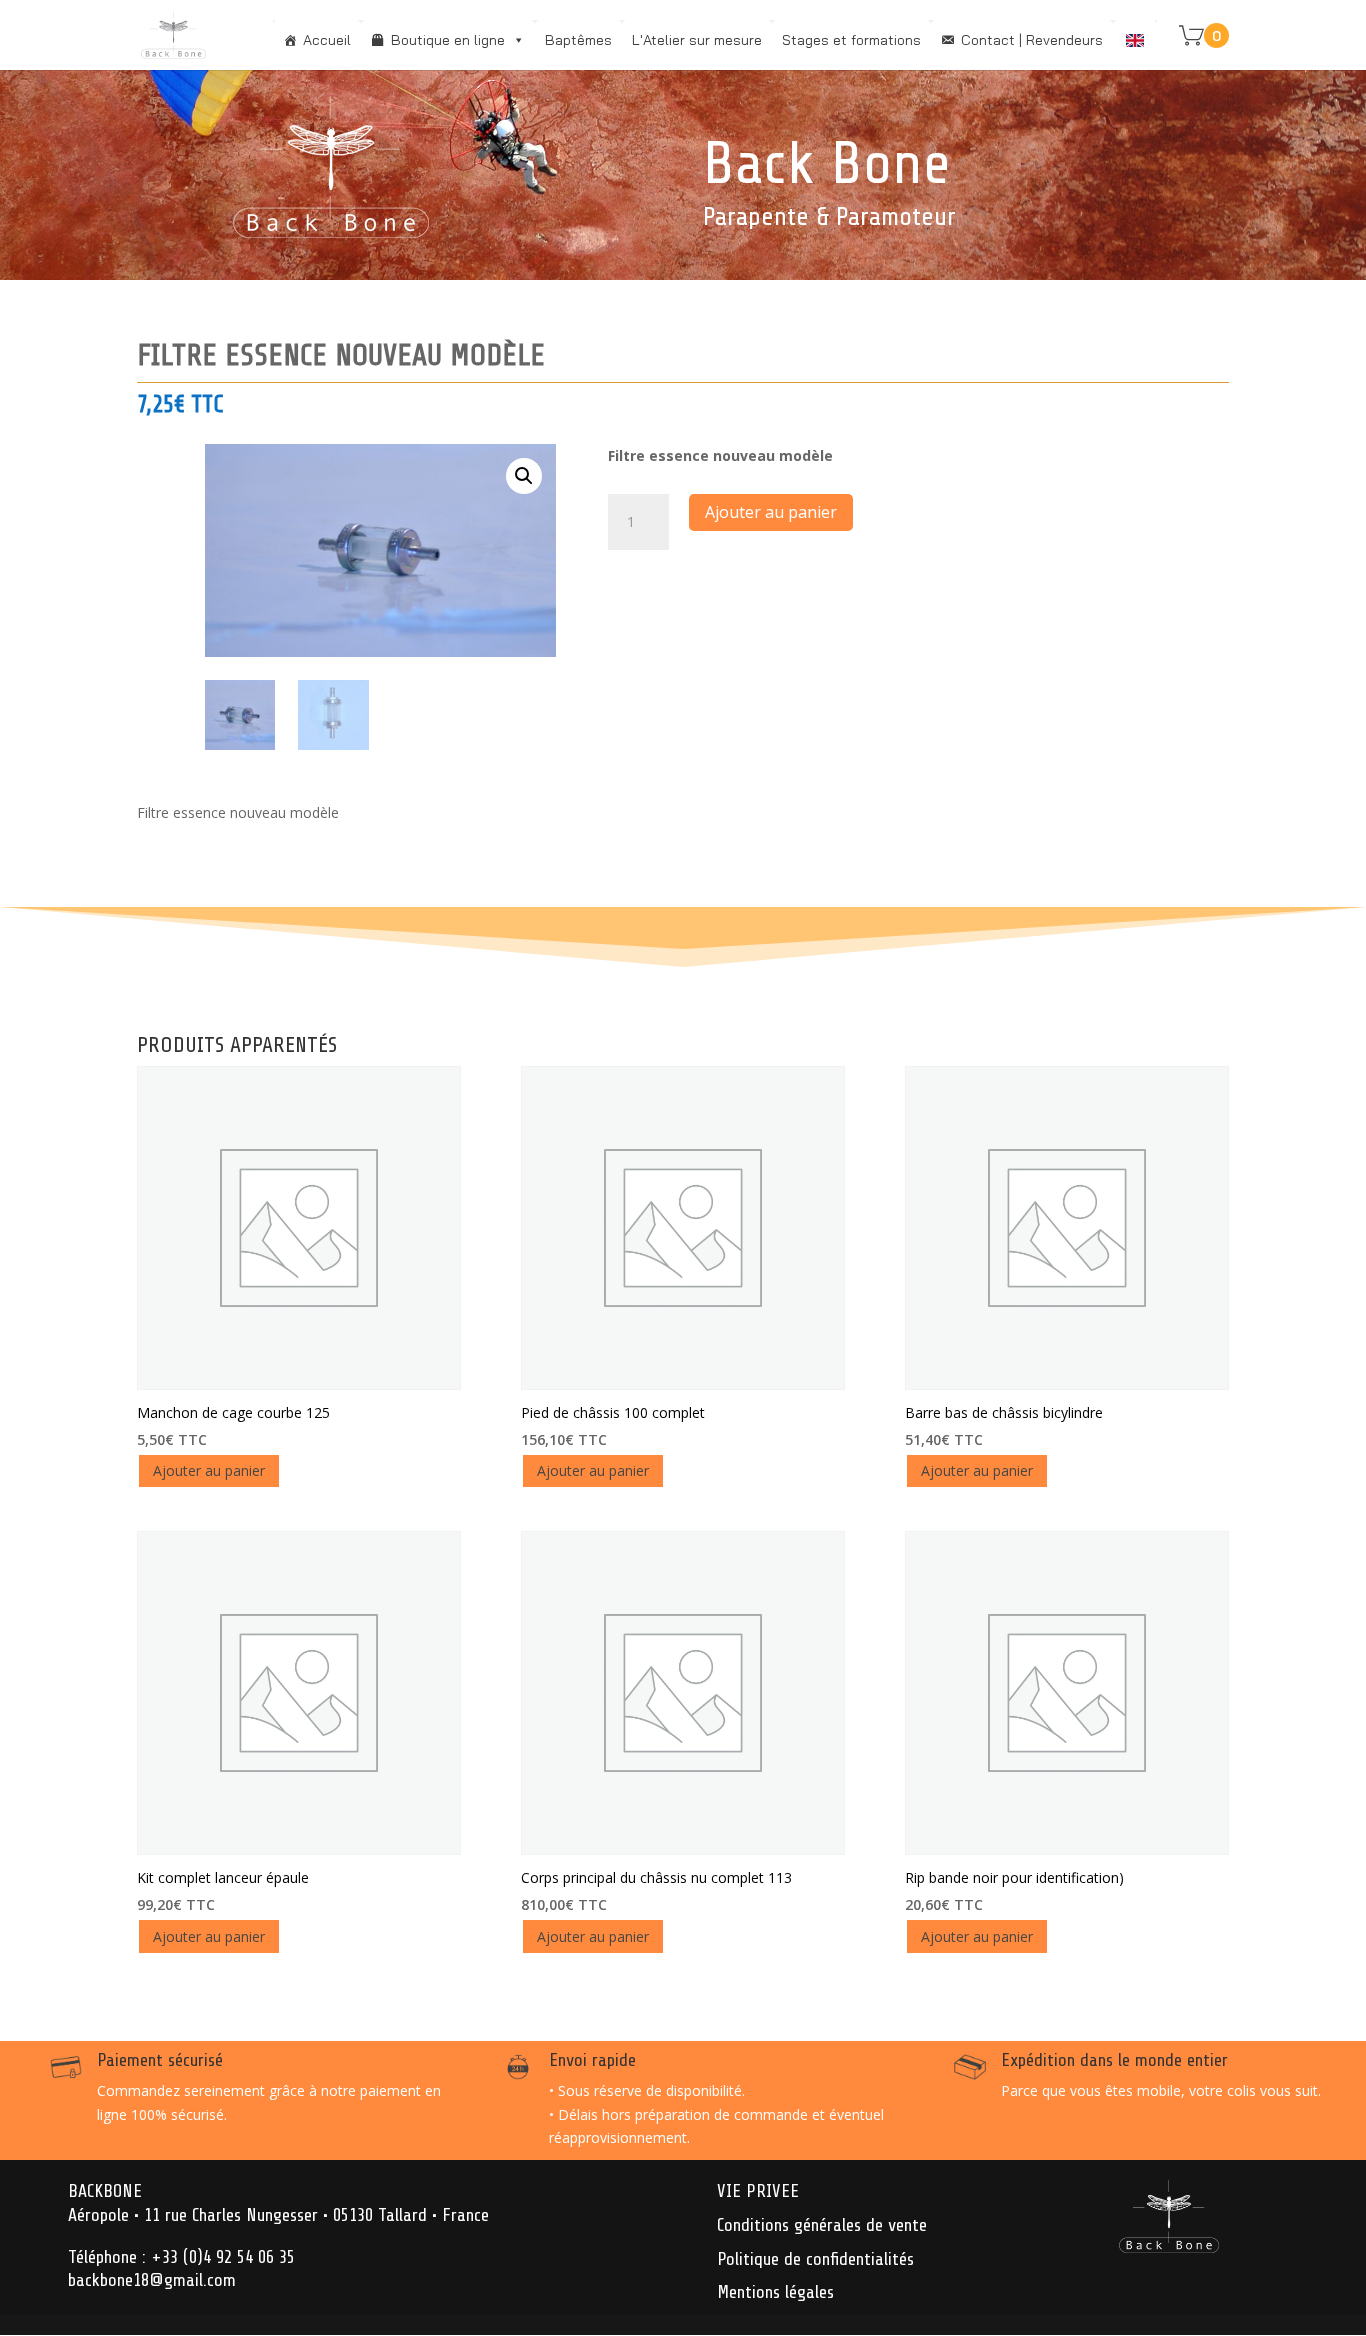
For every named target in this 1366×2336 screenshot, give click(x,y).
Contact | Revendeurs (1032, 40)
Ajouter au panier (771, 512)
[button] (524, 476)
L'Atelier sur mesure (697, 40)
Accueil (327, 40)
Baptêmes (578, 40)
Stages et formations (851, 40)
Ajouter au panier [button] (209, 1470)
